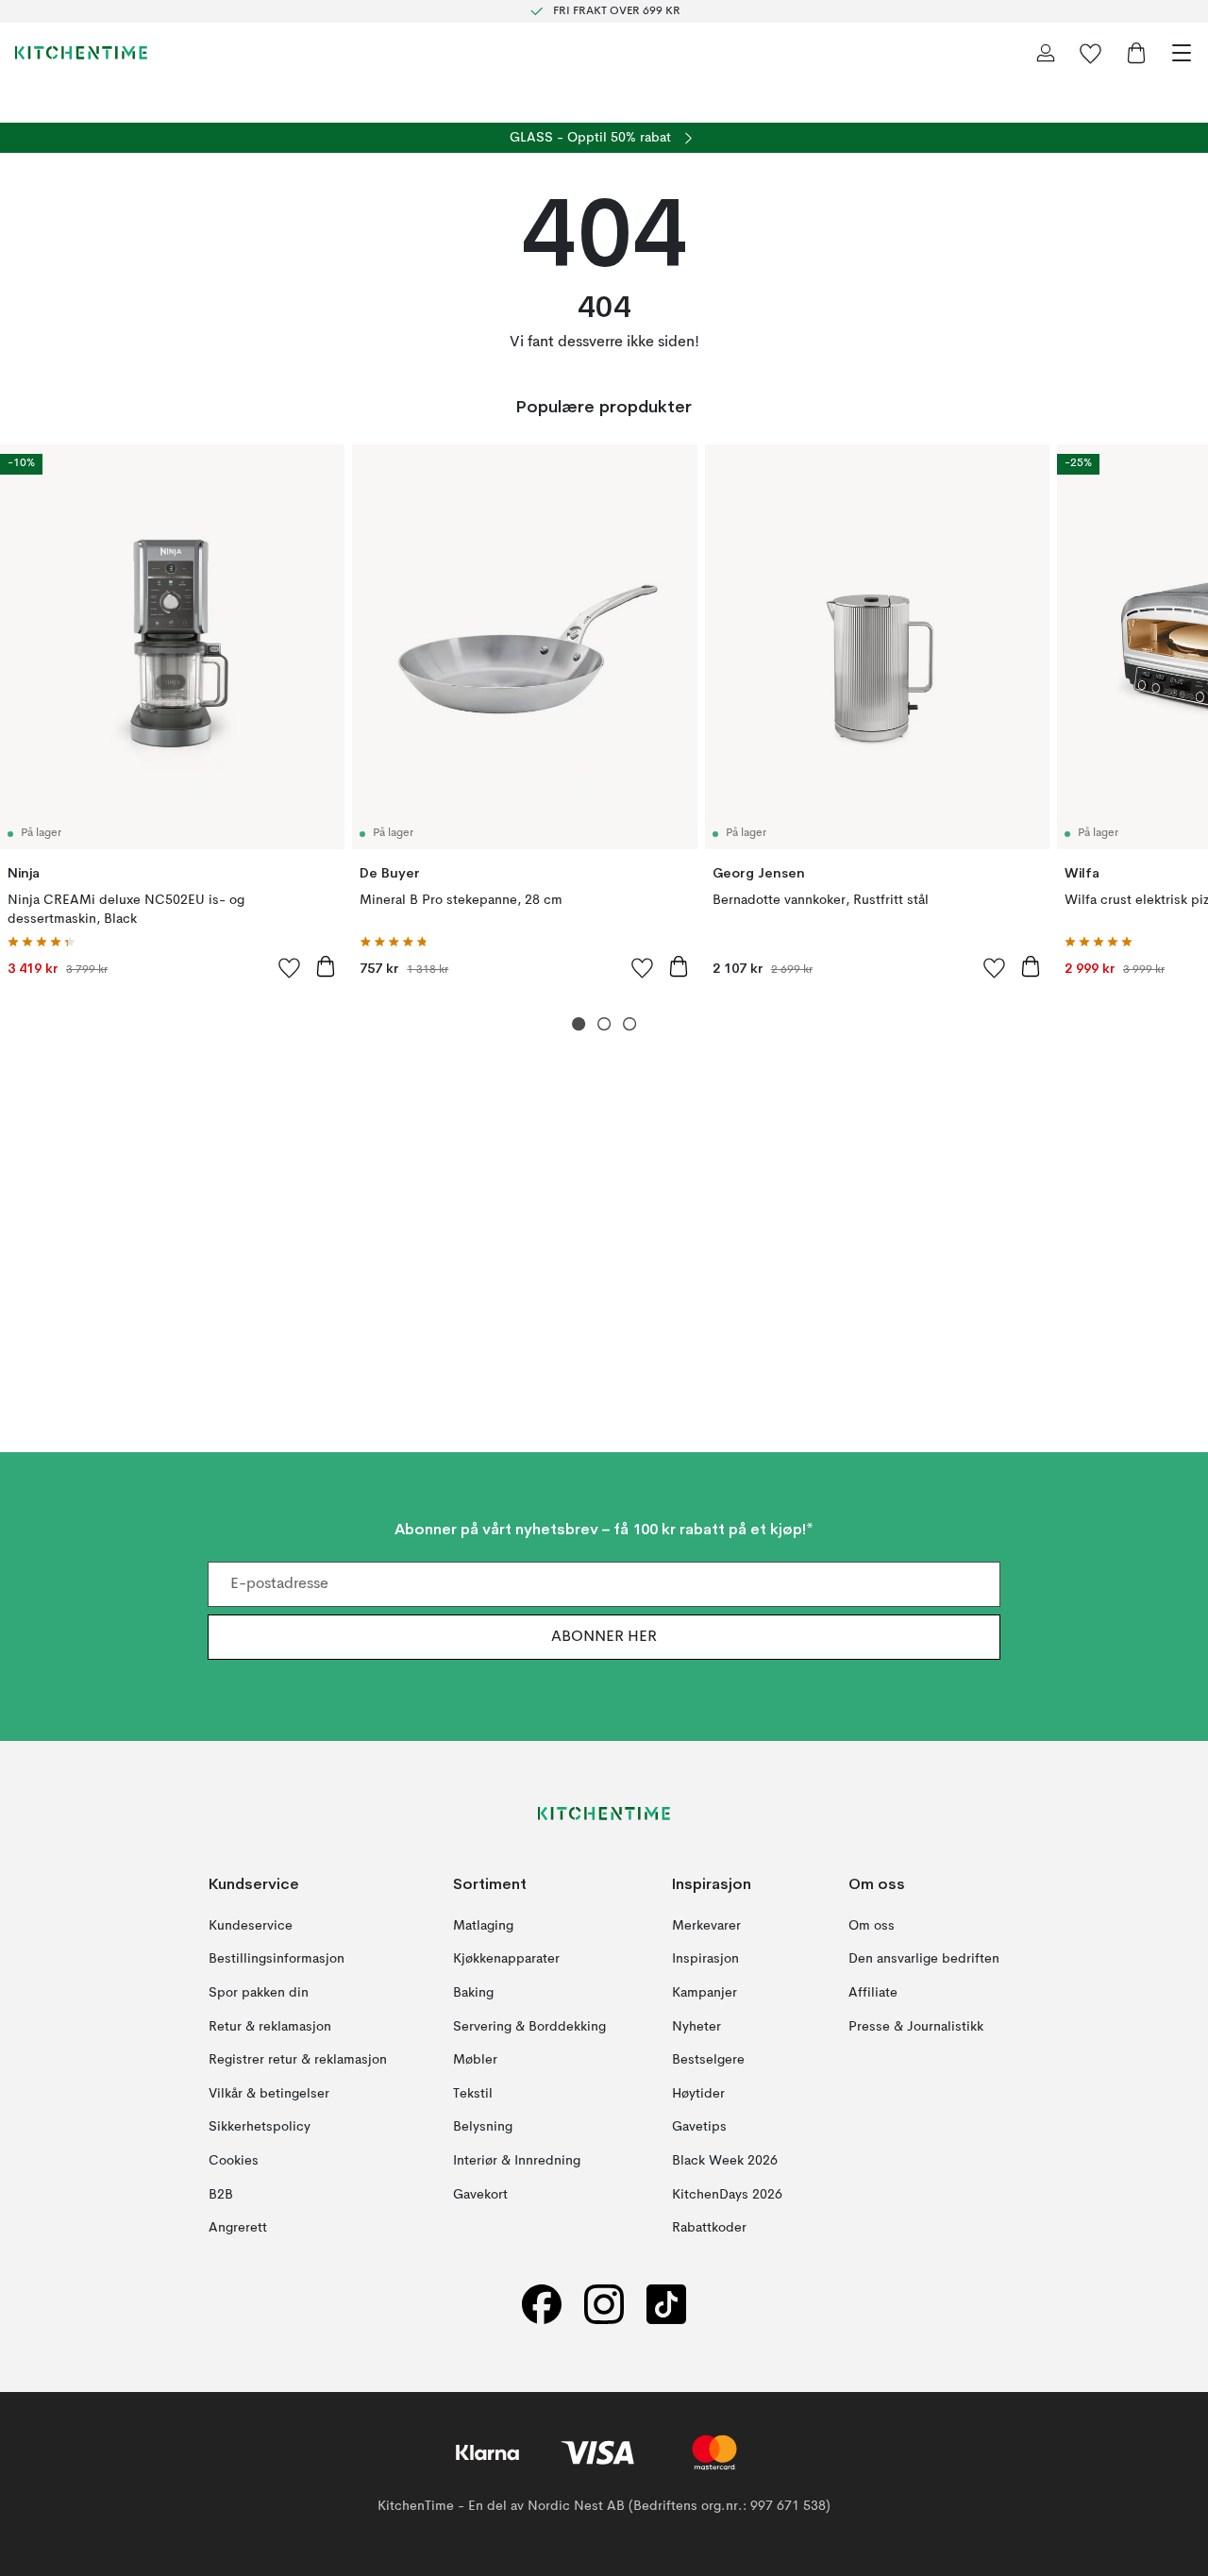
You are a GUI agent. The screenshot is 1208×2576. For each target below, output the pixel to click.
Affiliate (873, 1993)
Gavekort (480, 2194)
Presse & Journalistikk (916, 2026)
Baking (473, 1993)
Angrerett (238, 2228)
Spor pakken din (259, 1993)
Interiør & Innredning (517, 2161)
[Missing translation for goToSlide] (604, 1024)
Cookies (234, 2161)
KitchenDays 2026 (727, 2194)
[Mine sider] (1046, 53)
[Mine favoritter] (1091, 53)
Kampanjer (705, 1993)
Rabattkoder (709, 2228)
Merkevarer (706, 1925)
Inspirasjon (705, 1959)
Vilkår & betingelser (269, 2093)
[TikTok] (666, 2304)
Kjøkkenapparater (506, 1959)
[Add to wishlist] (290, 967)
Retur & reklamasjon (270, 2026)
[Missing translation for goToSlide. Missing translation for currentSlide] (579, 1024)
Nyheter (696, 2026)
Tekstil (473, 2093)
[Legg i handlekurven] (326, 966)
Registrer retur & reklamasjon (298, 2060)
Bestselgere (708, 2060)
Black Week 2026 (725, 2161)
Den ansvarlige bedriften (924, 1959)
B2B (221, 2194)
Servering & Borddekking (529, 2026)
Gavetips (699, 2127)
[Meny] (1182, 53)
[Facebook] (542, 2304)
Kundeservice (251, 1925)
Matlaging (483, 1925)
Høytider (698, 2093)
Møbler (475, 2060)
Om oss (872, 1925)
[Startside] (81, 53)
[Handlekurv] (1136, 53)
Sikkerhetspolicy (260, 2127)
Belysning (483, 2127)
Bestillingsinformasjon (277, 1959)
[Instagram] (604, 2304)
